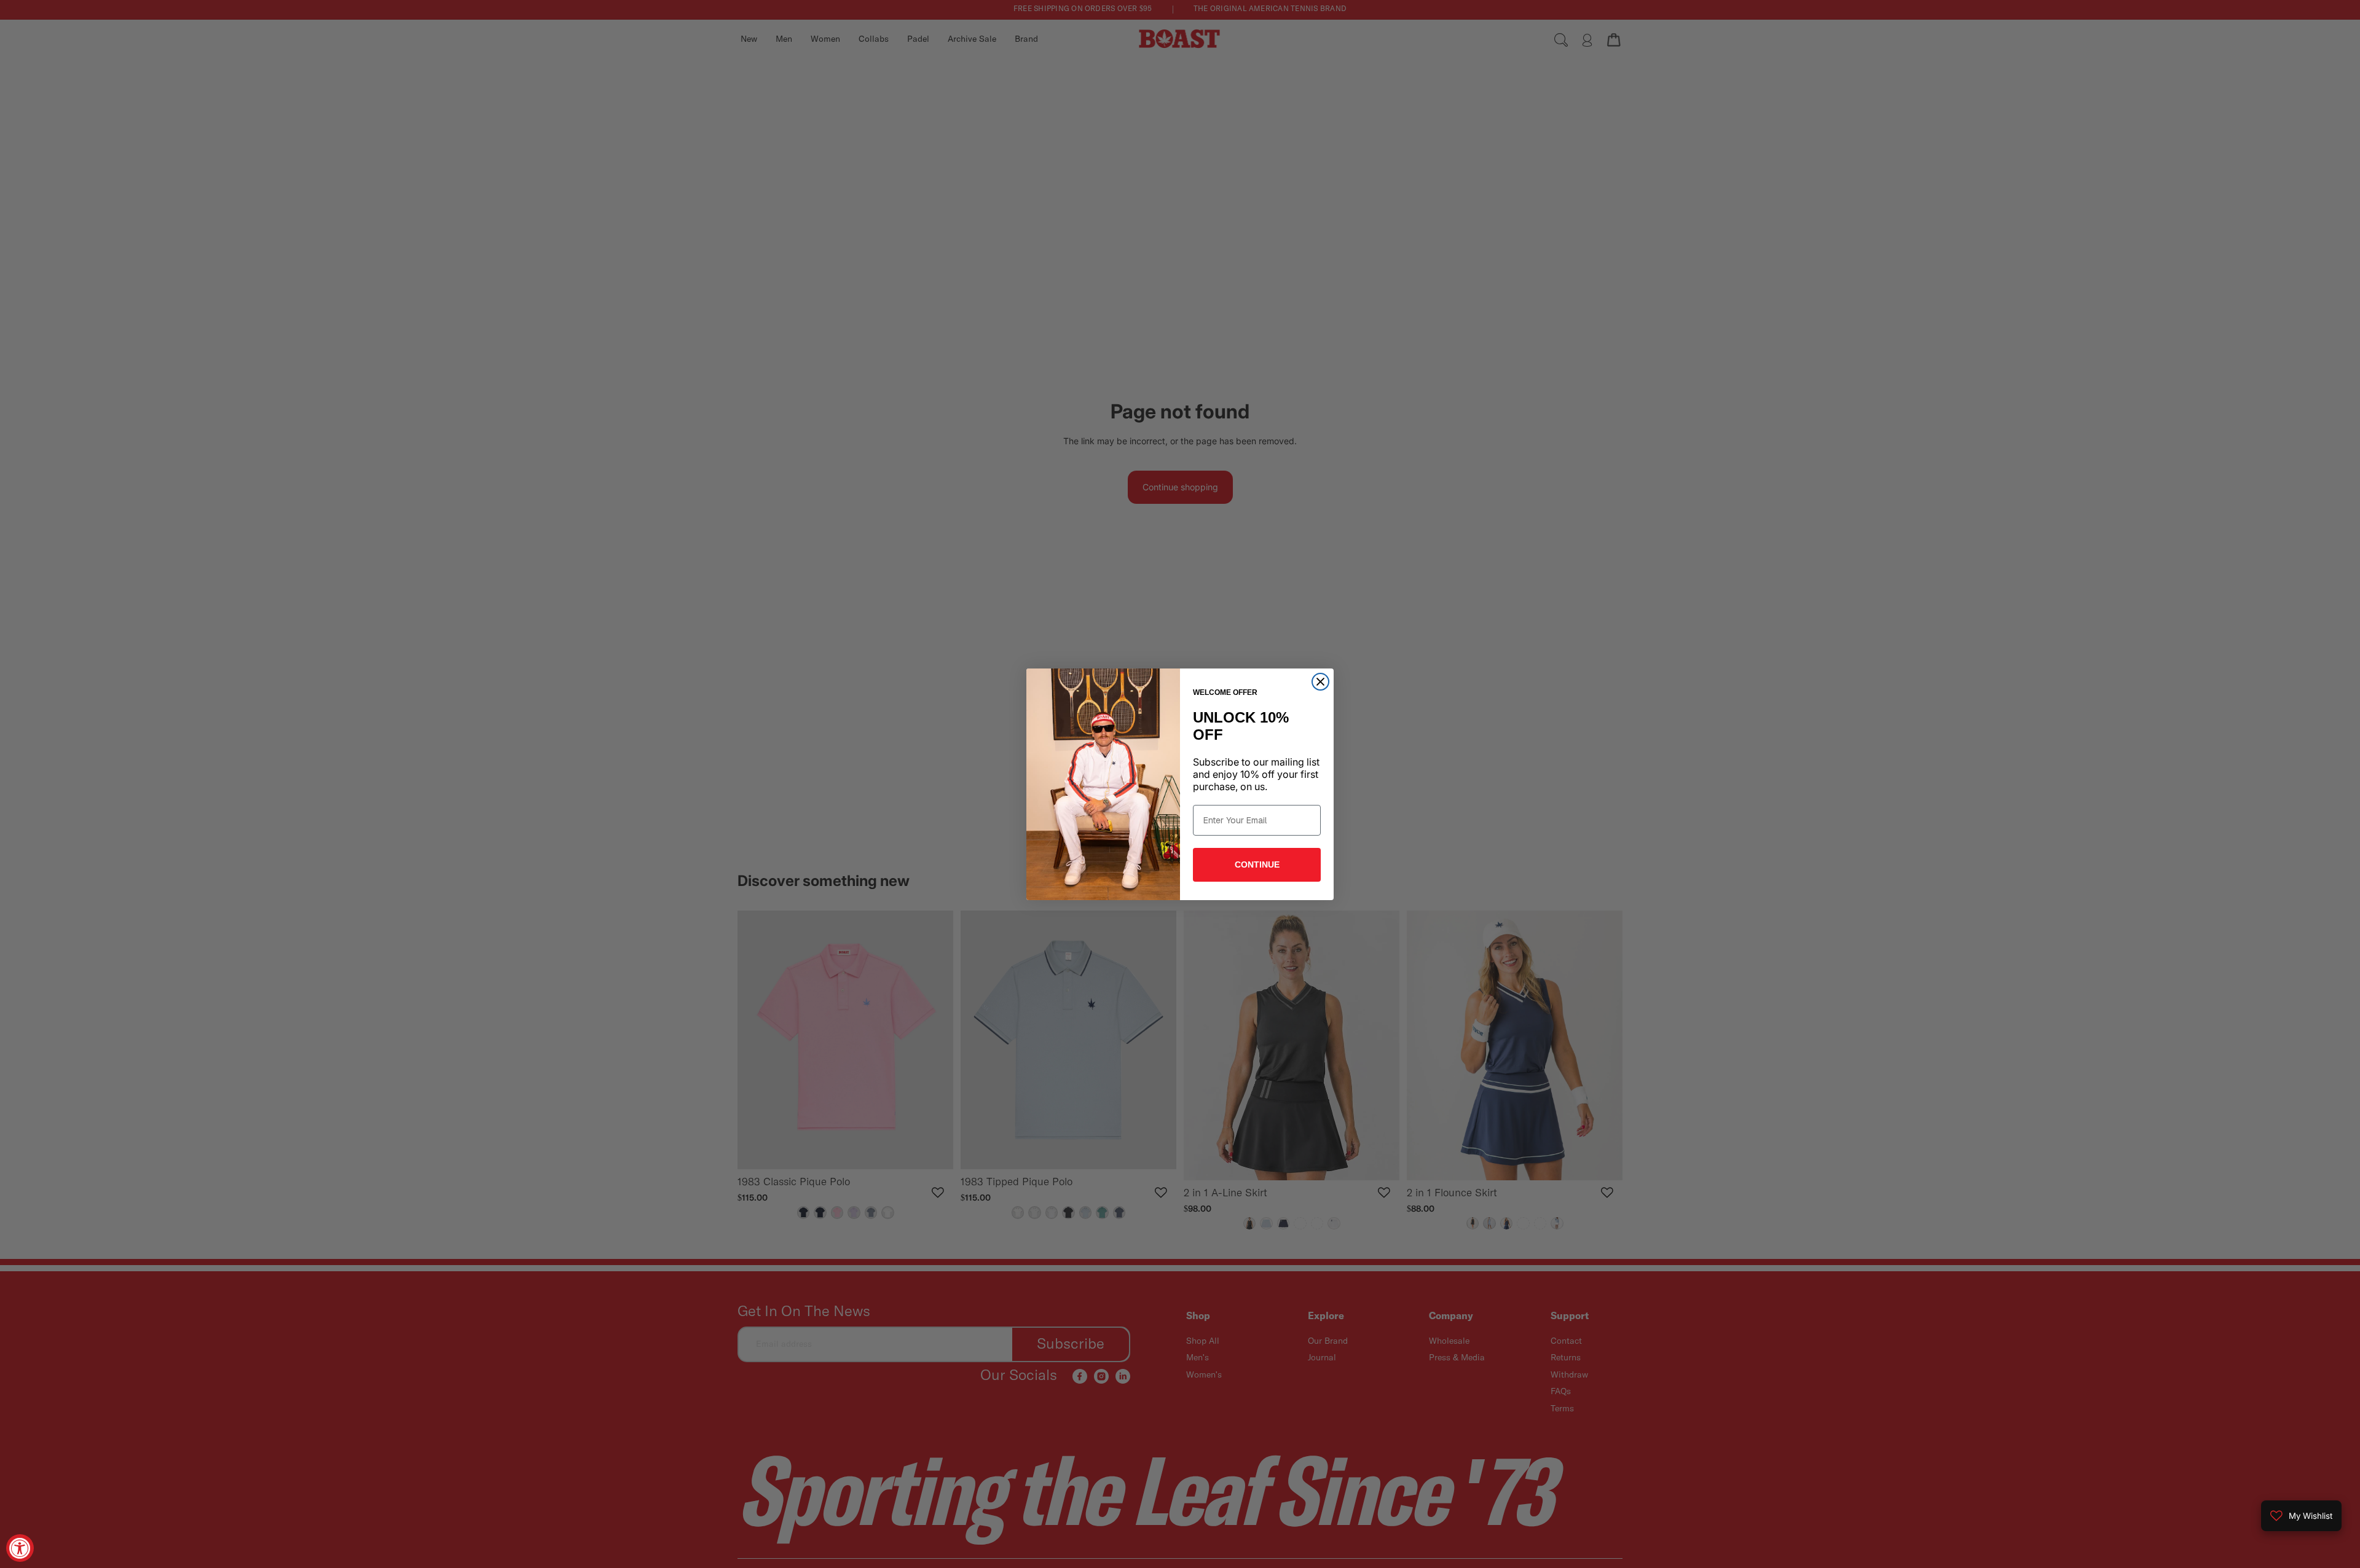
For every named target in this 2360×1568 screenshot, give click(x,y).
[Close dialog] (1320, 682)
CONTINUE (1257, 864)
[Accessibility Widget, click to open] (20, 1548)
